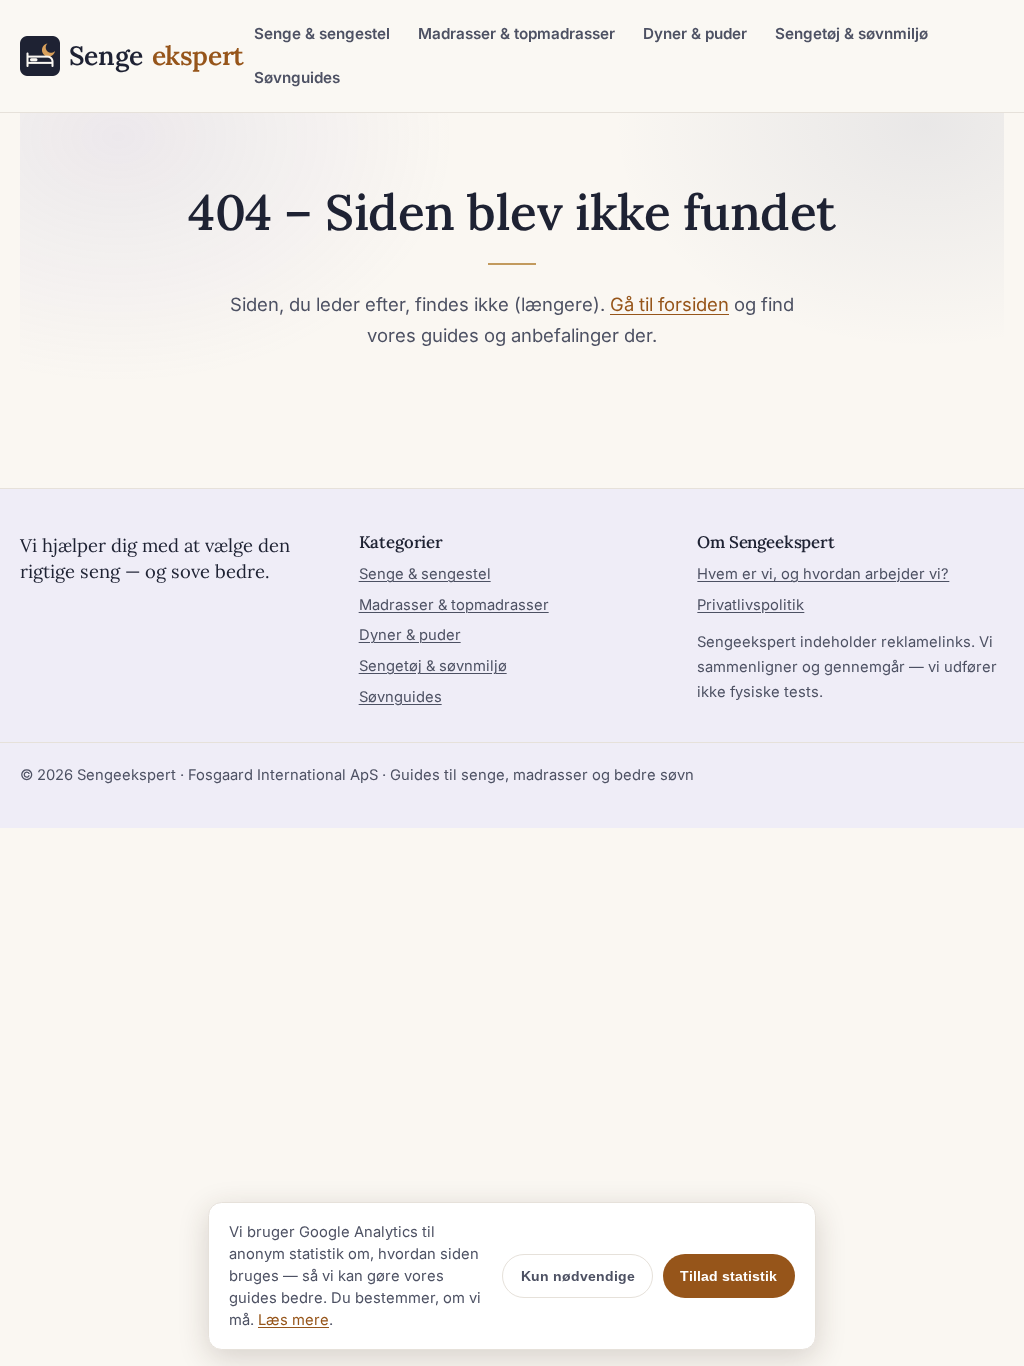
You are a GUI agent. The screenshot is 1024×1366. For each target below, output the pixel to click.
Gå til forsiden (669, 304)
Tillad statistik (728, 1276)
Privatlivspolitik (750, 605)
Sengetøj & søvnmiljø (851, 33)
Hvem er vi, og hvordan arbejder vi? (823, 574)
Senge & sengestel (322, 33)
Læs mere (293, 1320)
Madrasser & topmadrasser (516, 33)
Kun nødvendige (578, 1276)
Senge (149, 55)
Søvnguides (297, 77)
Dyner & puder (695, 33)
